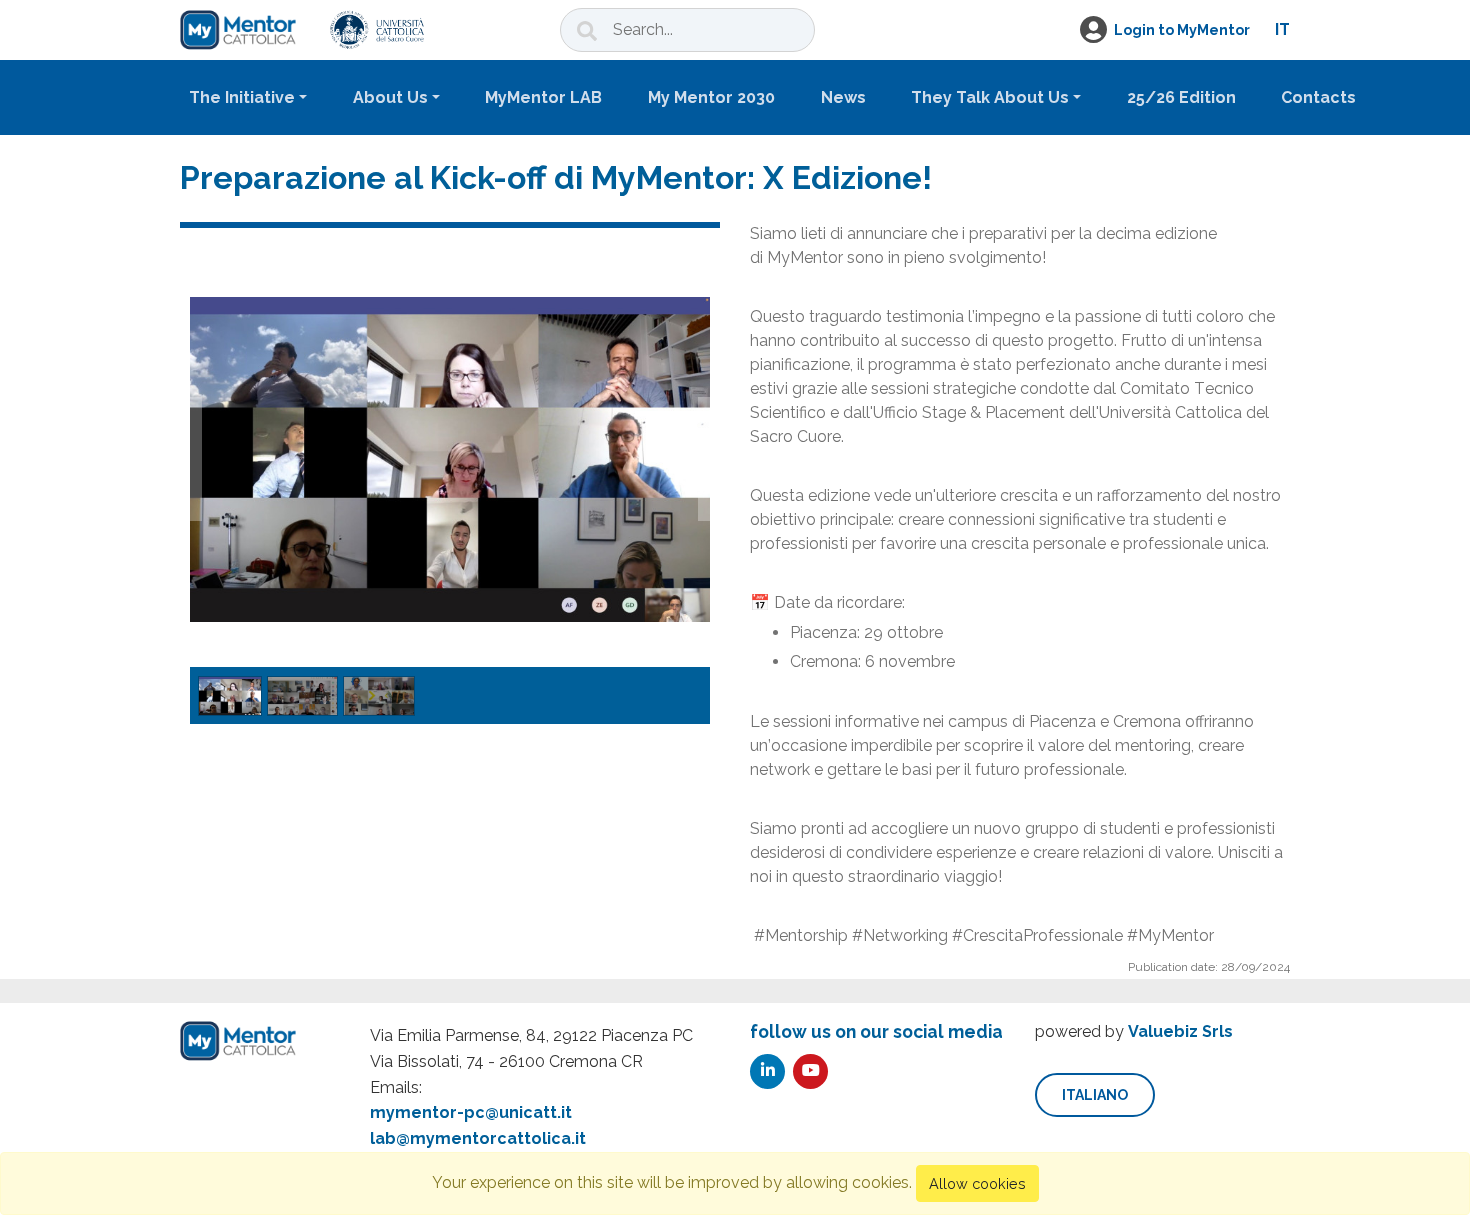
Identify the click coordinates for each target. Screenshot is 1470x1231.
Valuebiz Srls (1180, 1031)
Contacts (1318, 97)
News (843, 97)
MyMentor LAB (543, 97)
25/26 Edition (1181, 97)
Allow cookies (977, 1183)
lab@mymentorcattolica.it (478, 1138)
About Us (390, 97)
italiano (1095, 1095)
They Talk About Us (990, 97)
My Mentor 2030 (711, 97)
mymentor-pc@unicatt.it (471, 1112)
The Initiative (242, 97)
